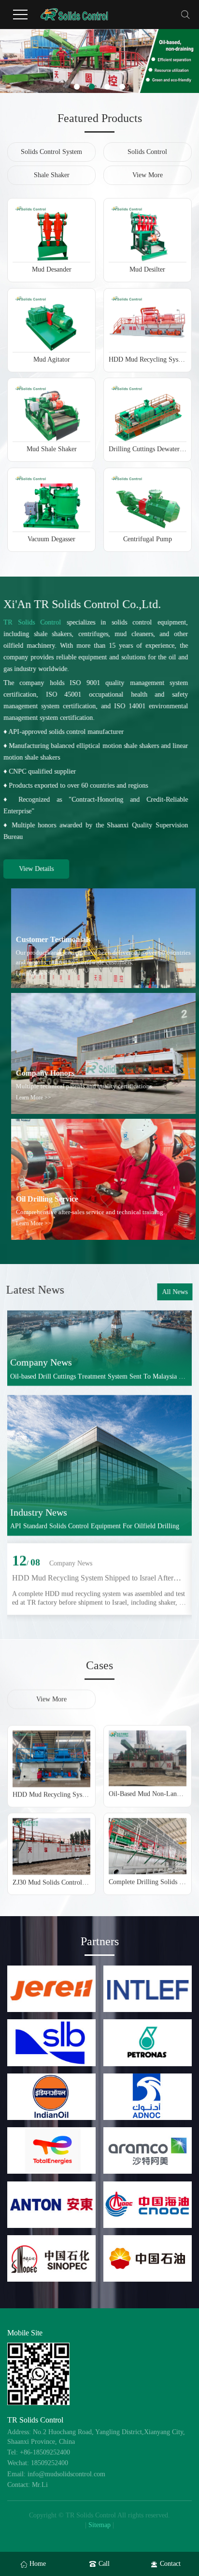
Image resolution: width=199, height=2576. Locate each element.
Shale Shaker (52, 175)
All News (174, 1292)
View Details (40, 869)
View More (148, 175)
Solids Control (147, 152)
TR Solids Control (36, 622)
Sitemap (99, 2525)
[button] (77, 87)
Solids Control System (51, 152)
